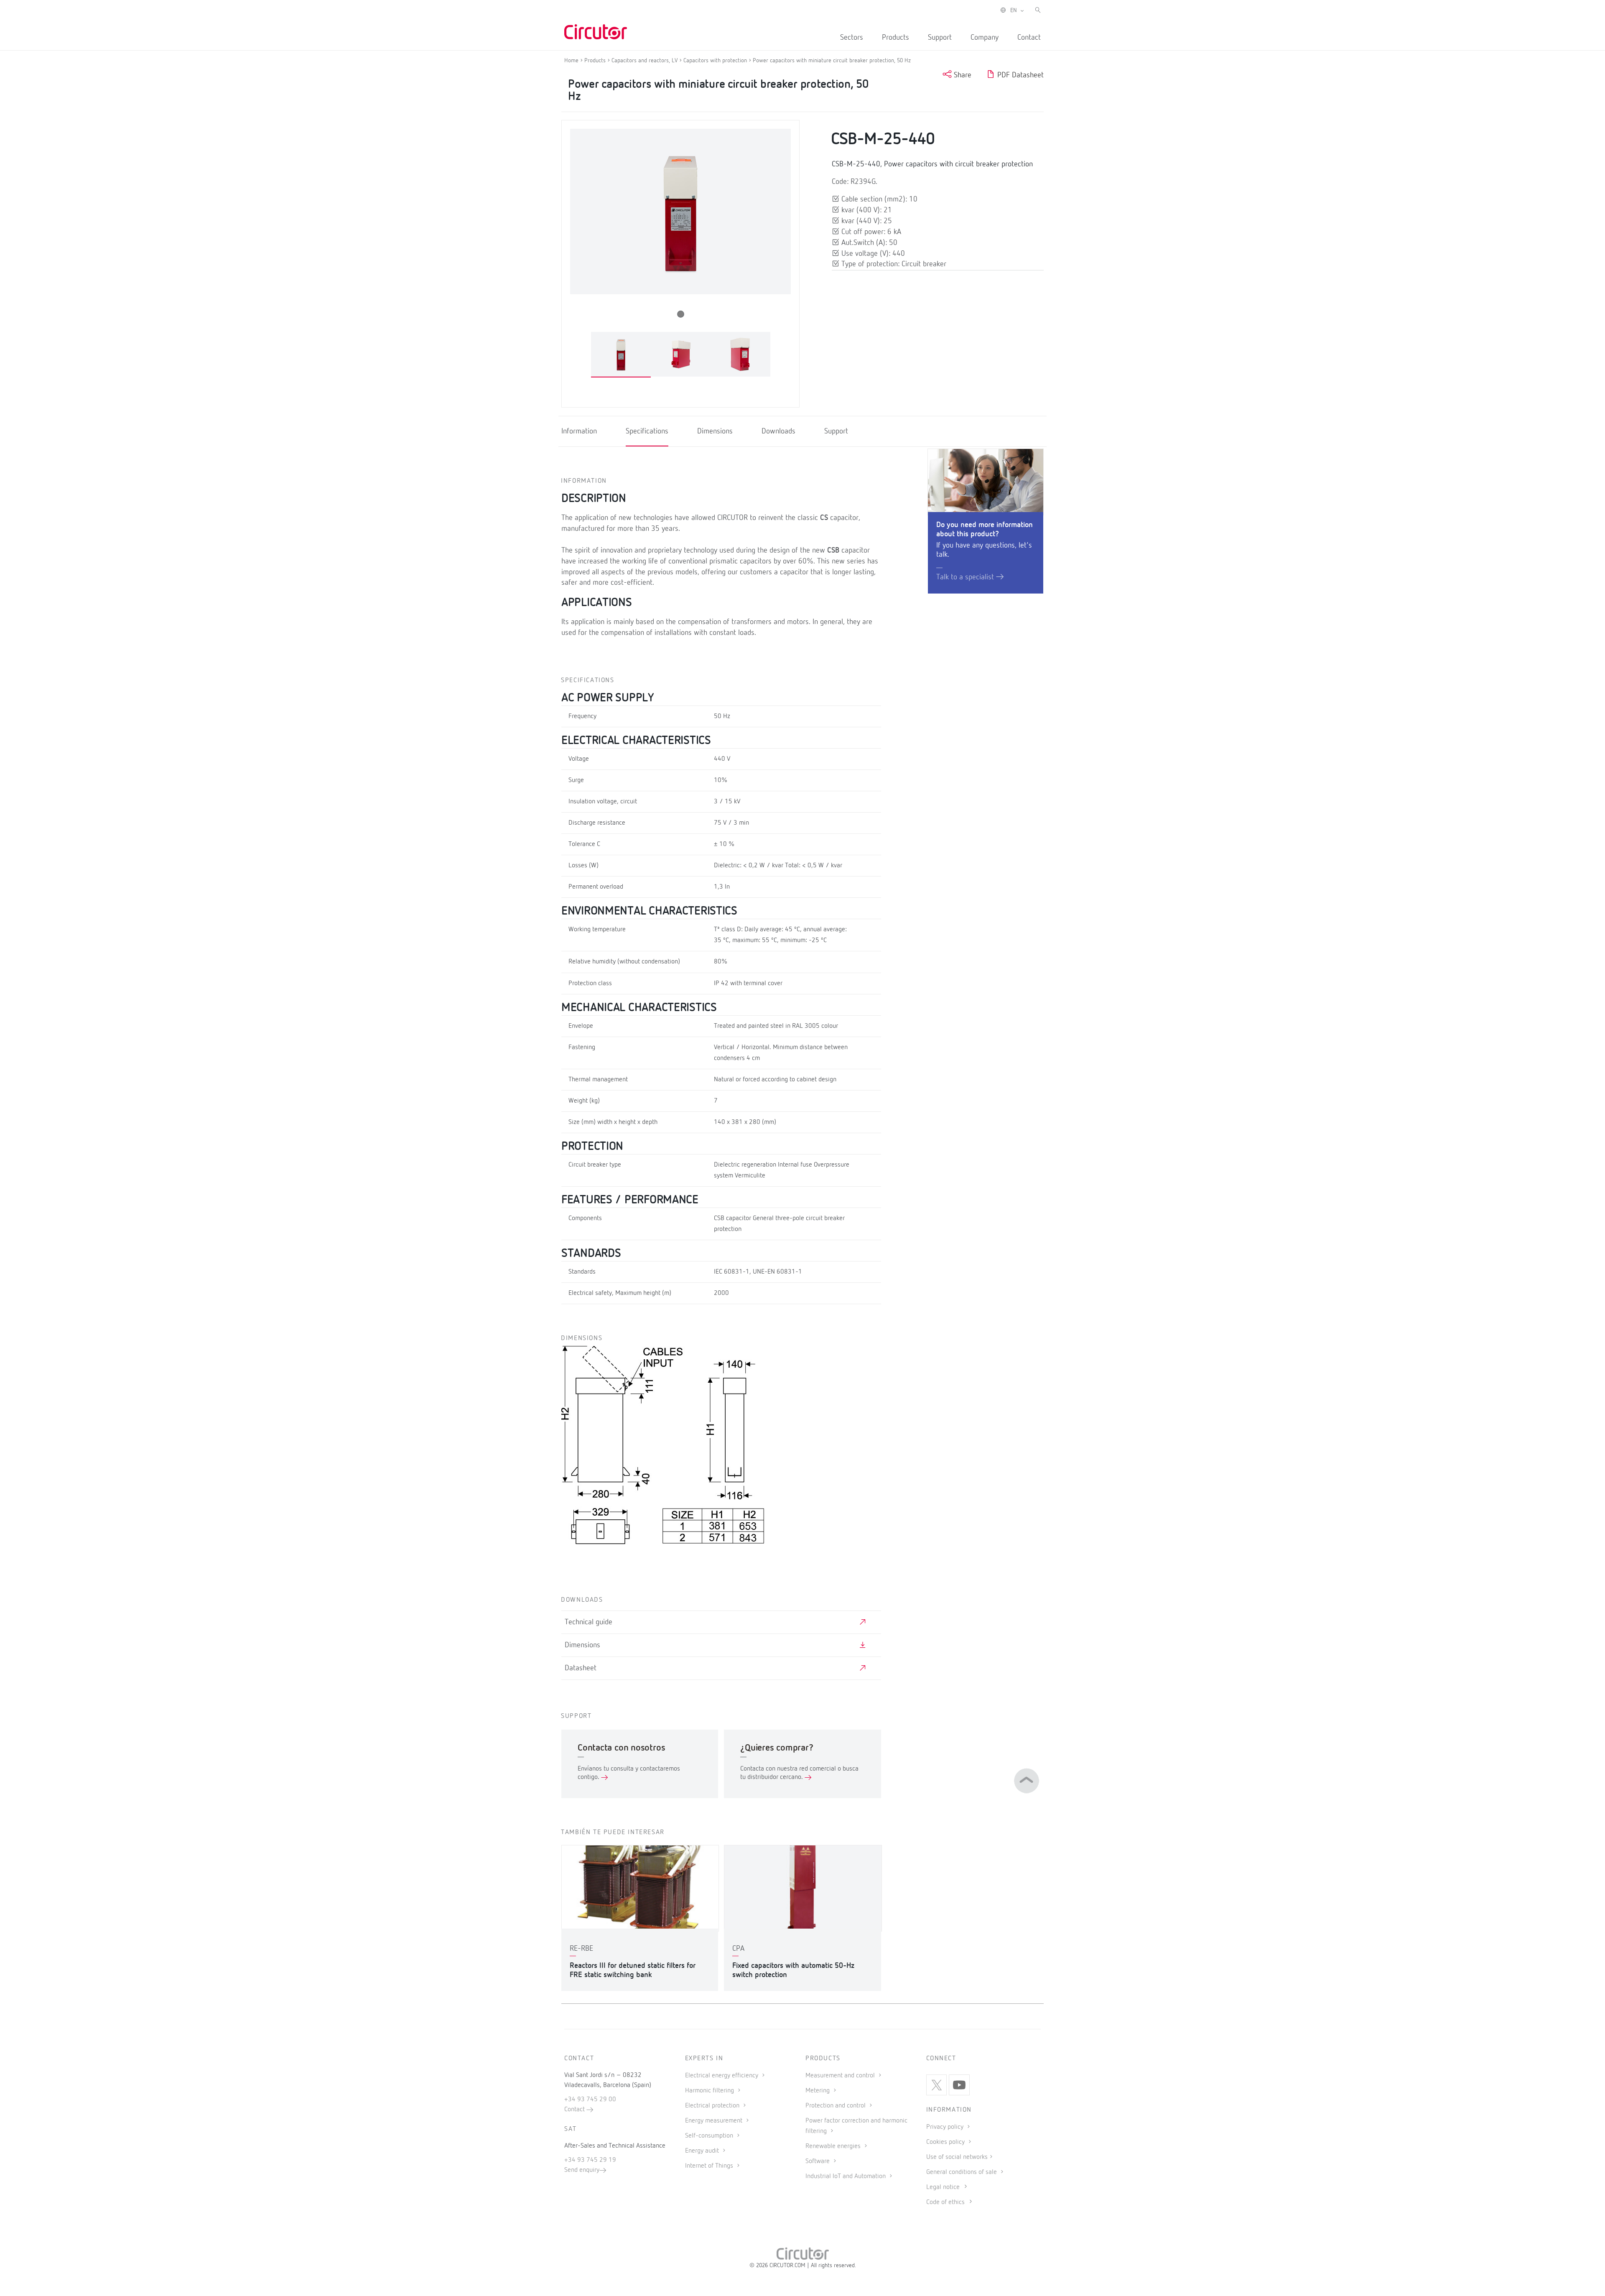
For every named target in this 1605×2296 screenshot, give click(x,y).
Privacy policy (946, 2127)
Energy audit (703, 2151)
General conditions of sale (962, 2172)
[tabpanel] (621, 355)
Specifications (647, 431)
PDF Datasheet (1019, 75)
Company (985, 38)
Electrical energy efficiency (722, 2076)
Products (895, 38)
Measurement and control (841, 2076)
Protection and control (836, 2106)
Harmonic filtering (710, 2091)
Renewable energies (834, 2146)
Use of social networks (957, 2157)
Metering (818, 2091)
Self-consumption (710, 2136)
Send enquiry (582, 2170)
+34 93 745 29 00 (590, 2100)
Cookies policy (946, 2142)
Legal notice (943, 2187)
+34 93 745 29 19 (590, 2160)
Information (579, 431)
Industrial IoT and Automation (846, 2176)
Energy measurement (715, 2121)
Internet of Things (710, 2166)
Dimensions (715, 431)
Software (818, 2161)
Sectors (852, 38)
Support (940, 38)
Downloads (778, 431)
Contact (1029, 38)
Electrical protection (713, 2106)
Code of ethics (945, 2202)
